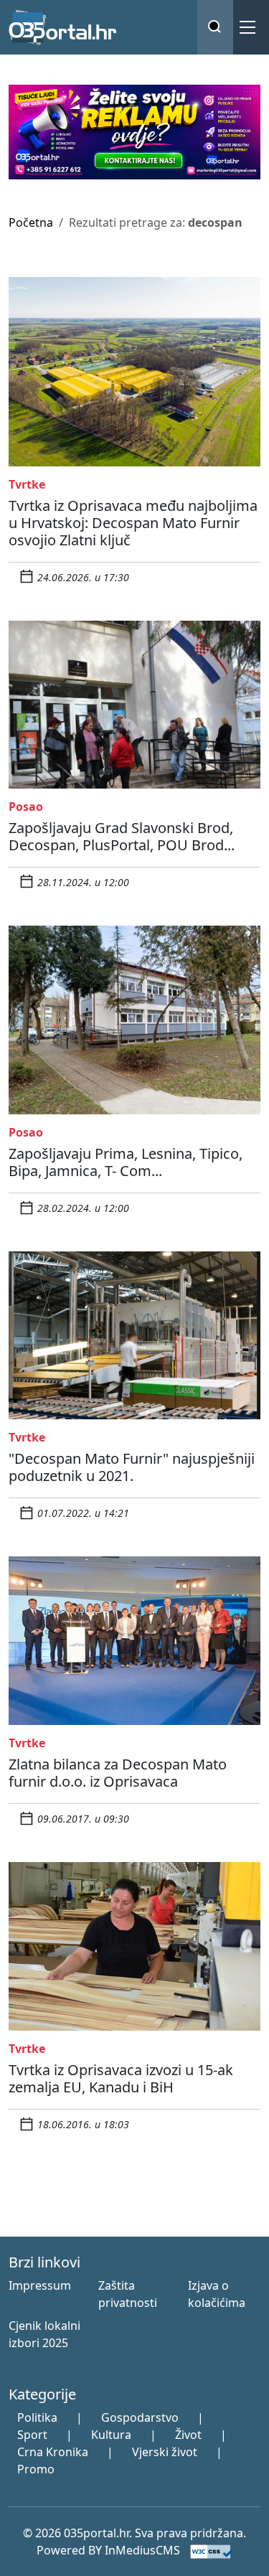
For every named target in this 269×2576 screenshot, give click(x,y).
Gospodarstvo (140, 2417)
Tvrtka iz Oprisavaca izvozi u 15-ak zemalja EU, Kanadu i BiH (121, 2078)
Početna (31, 222)
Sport (32, 2435)
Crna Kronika (53, 2452)
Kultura (111, 2435)
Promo (36, 2469)
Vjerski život (165, 2452)
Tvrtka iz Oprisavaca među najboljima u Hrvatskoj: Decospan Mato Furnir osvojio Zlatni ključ (133, 523)
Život (188, 2435)
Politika (37, 2417)
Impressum (40, 2285)
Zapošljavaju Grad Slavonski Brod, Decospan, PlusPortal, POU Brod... (122, 836)
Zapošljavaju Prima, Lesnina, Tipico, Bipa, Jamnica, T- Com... (126, 1162)
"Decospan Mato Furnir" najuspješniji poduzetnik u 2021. (132, 1467)
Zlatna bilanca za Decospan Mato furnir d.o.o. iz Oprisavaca (118, 1773)
